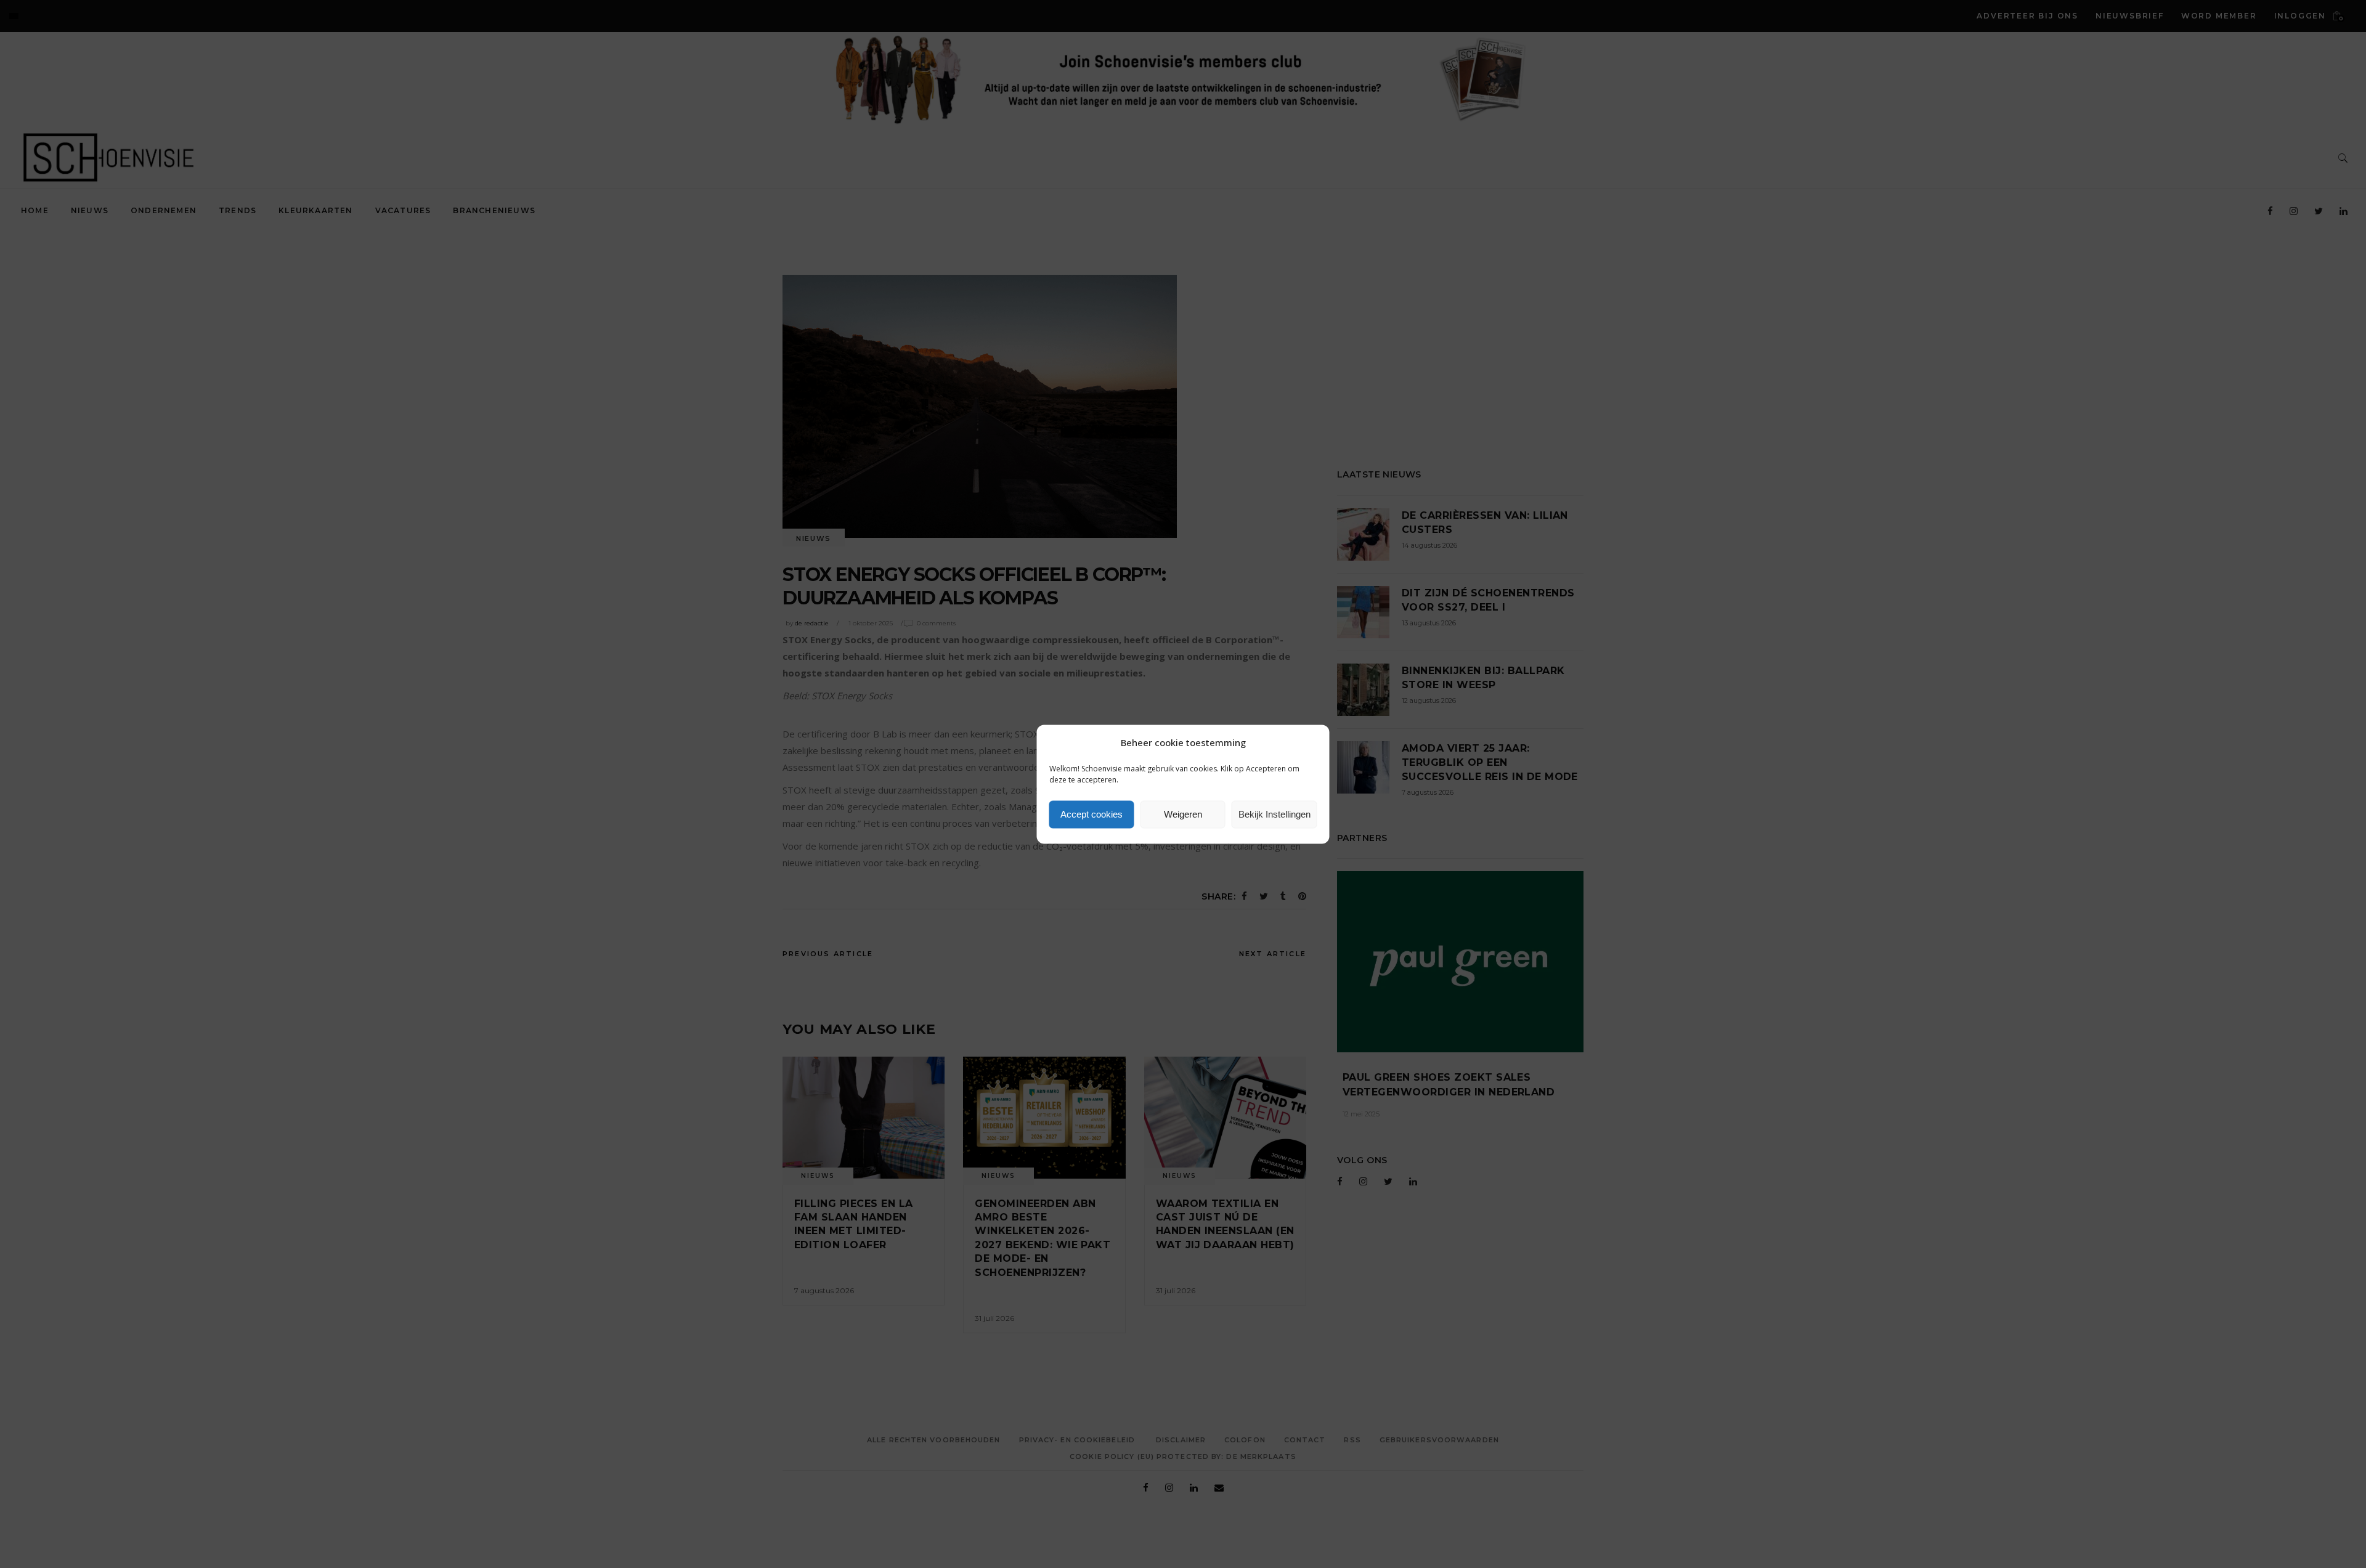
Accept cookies (1092, 814)
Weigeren (1183, 814)
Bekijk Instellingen (1274, 814)
